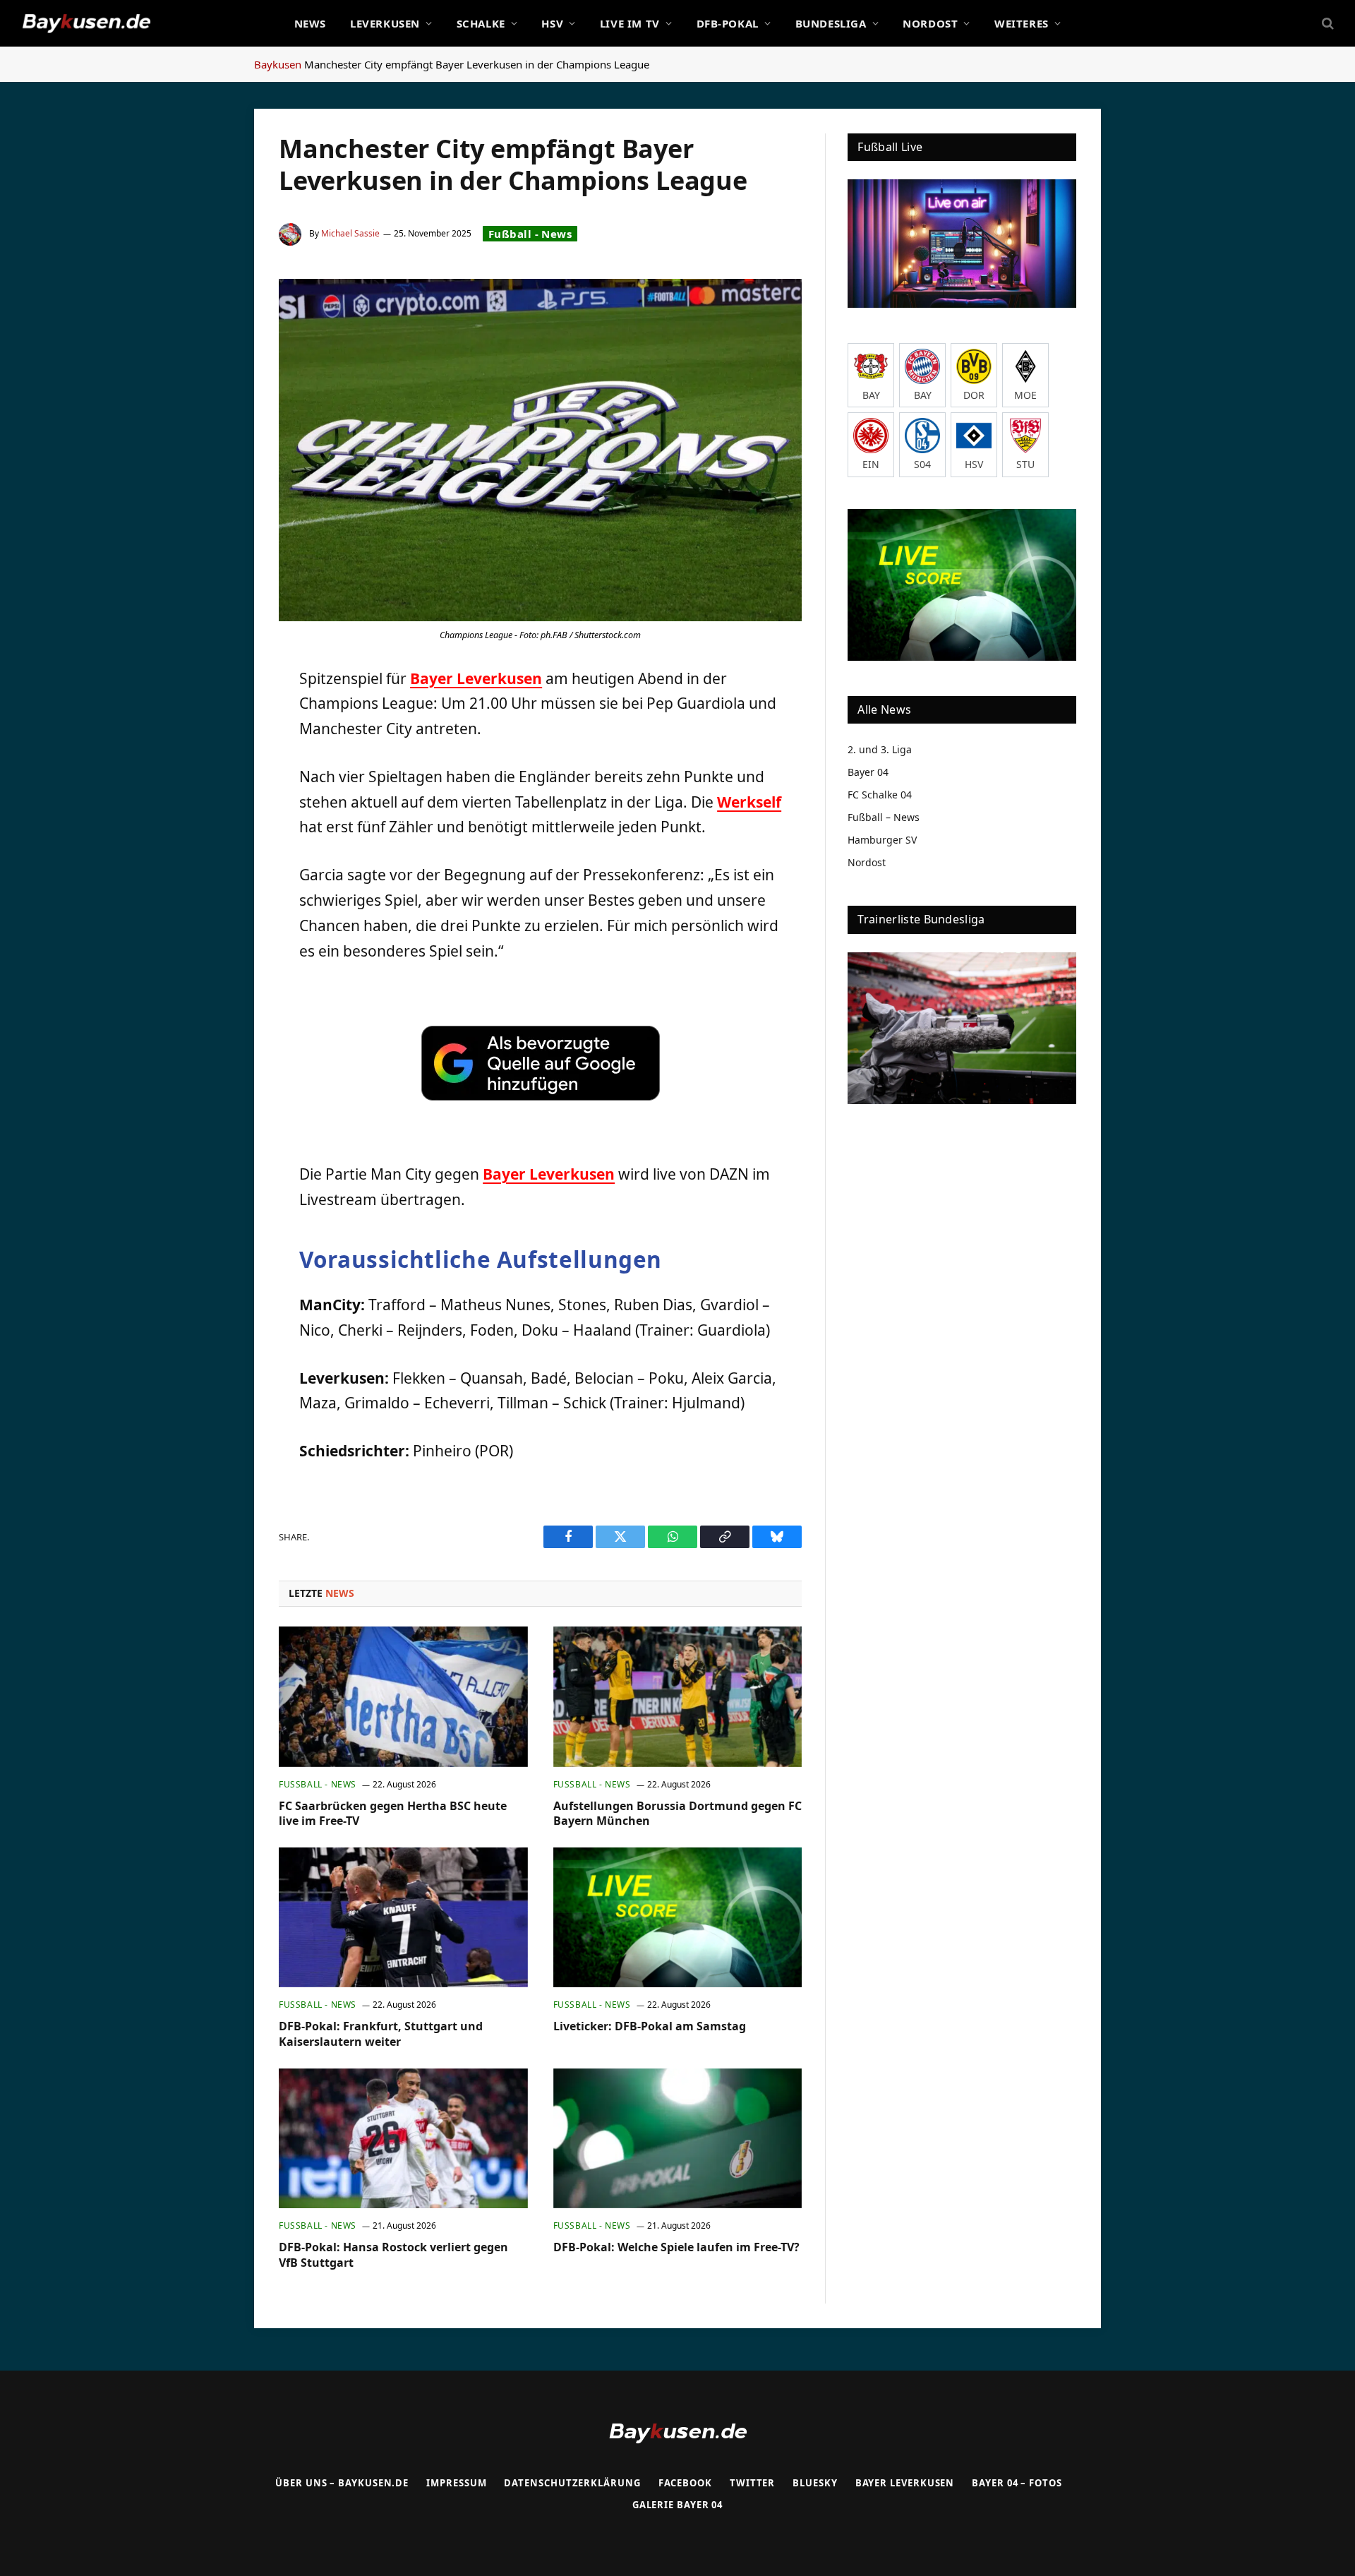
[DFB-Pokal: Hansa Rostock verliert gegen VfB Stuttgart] (403, 2138)
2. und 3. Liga (880, 749)
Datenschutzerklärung (572, 2483)
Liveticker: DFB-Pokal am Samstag (650, 2026)
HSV (552, 23)
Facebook (685, 2483)
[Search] (1326, 24)
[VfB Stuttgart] (1025, 444)
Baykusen (278, 64)
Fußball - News (530, 234)
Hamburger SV (882, 840)
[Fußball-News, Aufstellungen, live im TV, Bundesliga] (86, 23)
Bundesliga (831, 23)
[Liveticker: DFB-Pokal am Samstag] (678, 1917)
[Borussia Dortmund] (974, 375)
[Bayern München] (922, 375)
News (310, 23)
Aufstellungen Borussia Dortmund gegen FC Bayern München (677, 1814)
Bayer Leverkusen (476, 678)
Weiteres (1022, 23)
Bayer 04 (868, 772)
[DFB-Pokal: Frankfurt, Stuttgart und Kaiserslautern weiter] (403, 1917)
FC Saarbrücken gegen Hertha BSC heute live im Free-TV (393, 1814)
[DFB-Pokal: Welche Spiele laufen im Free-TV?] (678, 2138)
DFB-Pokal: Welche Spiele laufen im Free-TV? (676, 2247)
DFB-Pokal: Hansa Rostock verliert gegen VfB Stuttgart (393, 2255)
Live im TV (630, 23)
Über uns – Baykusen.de (342, 2483)
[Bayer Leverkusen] (871, 375)
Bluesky (815, 2483)
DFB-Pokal (728, 23)
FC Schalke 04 (880, 795)
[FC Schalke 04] (922, 444)
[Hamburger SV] (974, 444)
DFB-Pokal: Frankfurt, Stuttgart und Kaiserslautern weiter (381, 2034)
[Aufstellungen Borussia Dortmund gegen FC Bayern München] (678, 1696)
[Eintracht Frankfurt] (871, 444)
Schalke (481, 23)
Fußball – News (884, 817)
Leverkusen (385, 23)
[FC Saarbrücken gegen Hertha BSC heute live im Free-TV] (403, 1696)
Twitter (752, 2483)
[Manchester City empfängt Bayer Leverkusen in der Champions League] (540, 450)
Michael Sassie (350, 233)
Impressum (456, 2483)
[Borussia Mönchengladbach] (1025, 375)
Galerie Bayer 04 (678, 2505)
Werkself (749, 802)
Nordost (930, 23)
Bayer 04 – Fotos (1017, 2483)
